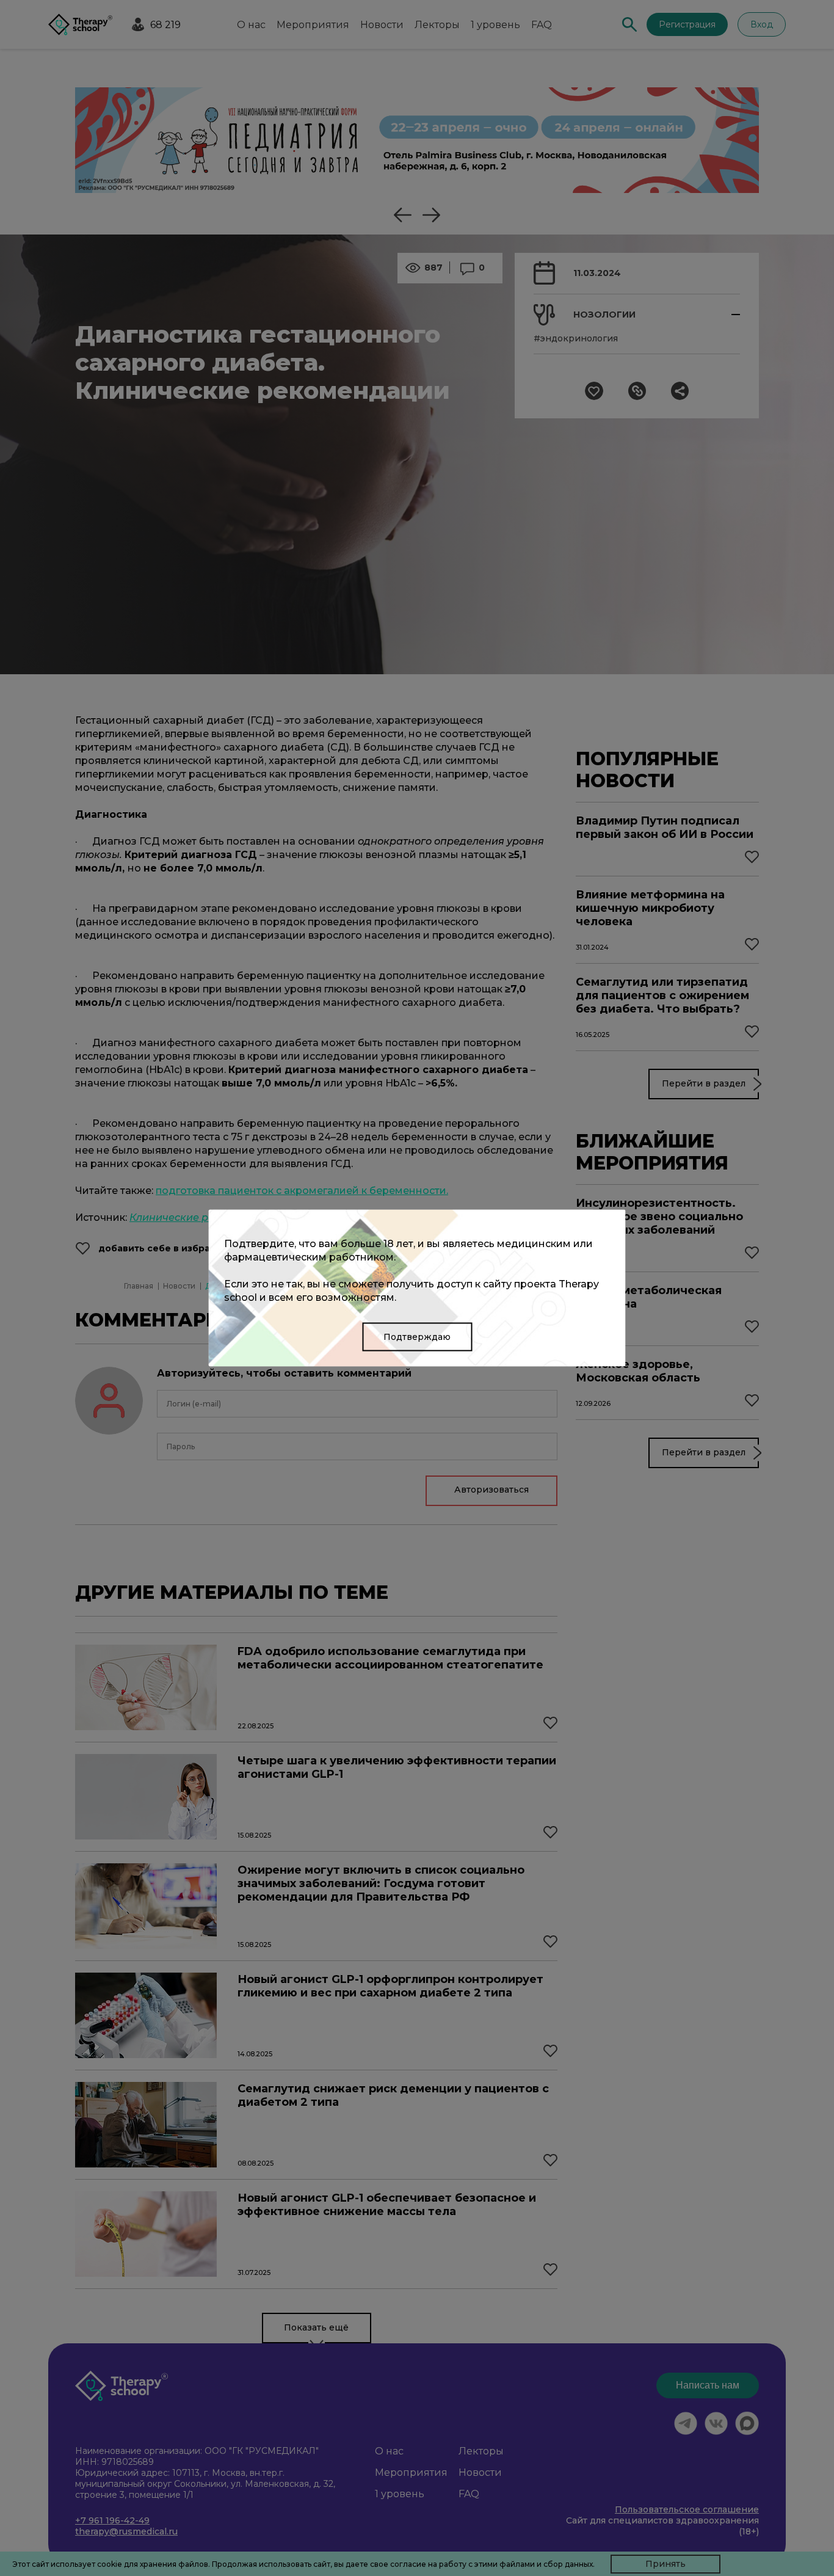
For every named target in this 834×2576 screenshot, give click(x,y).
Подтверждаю (417, 1337)
